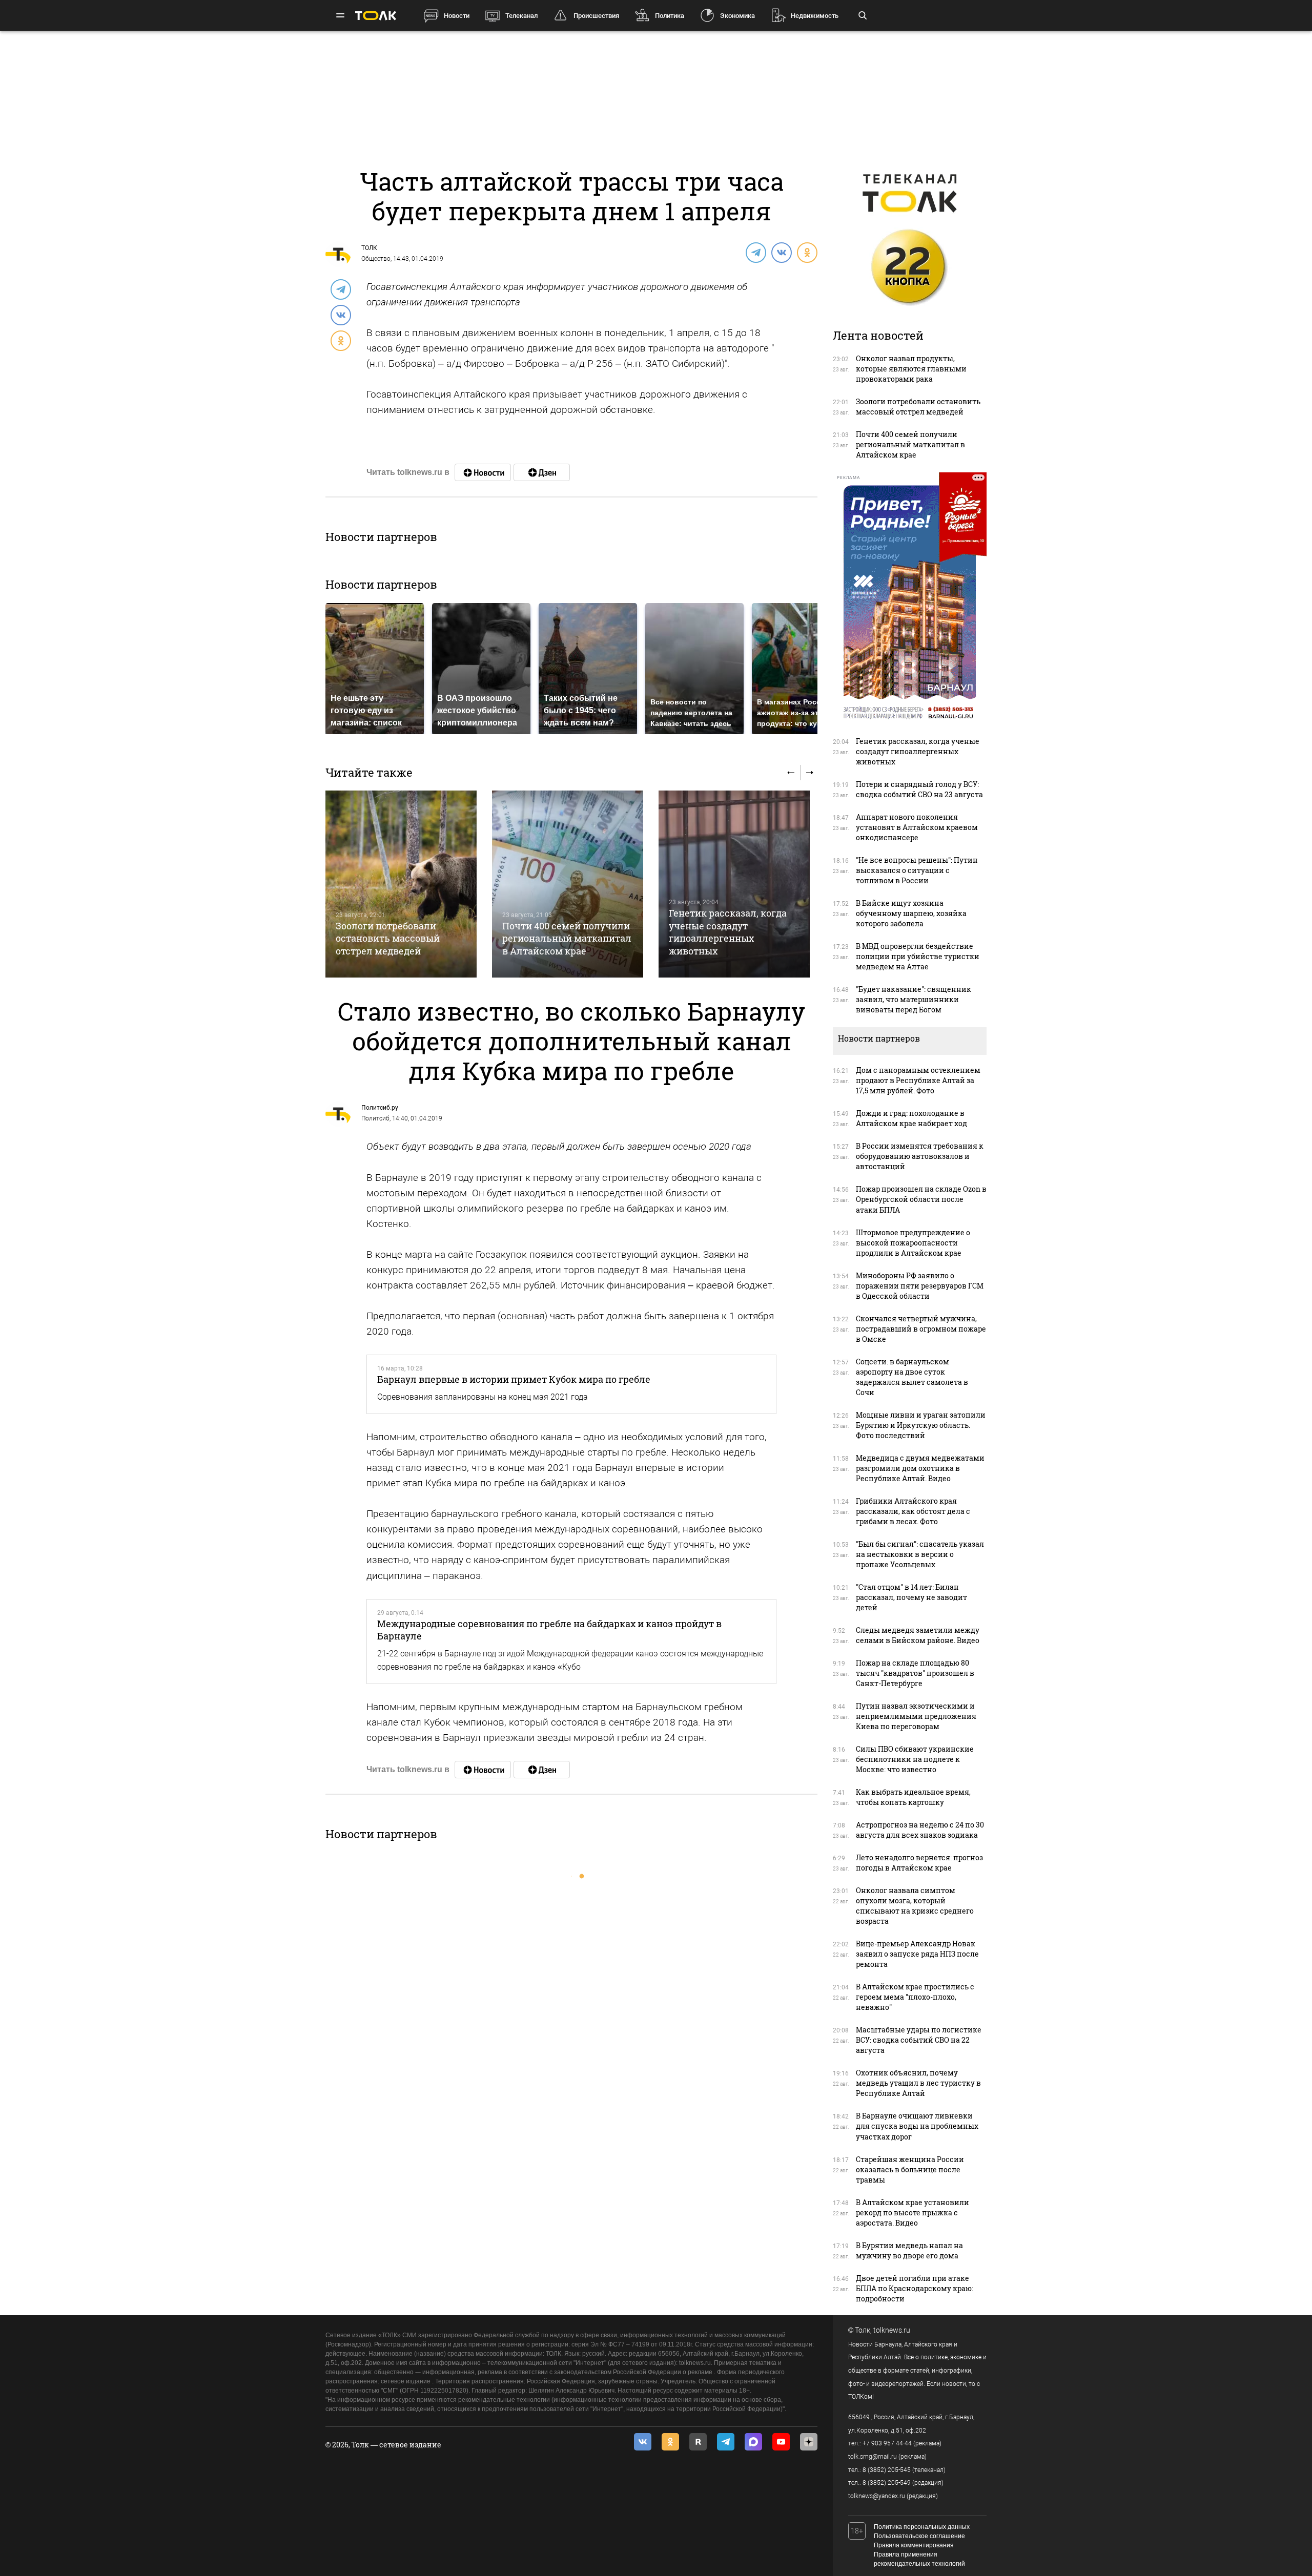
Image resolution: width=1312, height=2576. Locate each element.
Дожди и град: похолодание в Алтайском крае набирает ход (911, 1118)
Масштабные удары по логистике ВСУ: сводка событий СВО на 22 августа (919, 2040)
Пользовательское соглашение (919, 2536)
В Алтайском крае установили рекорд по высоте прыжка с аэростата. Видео (913, 2213)
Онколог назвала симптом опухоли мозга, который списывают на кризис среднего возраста (915, 1906)
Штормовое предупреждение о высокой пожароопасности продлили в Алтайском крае (913, 1243)
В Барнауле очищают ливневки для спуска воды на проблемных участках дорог (917, 2126)
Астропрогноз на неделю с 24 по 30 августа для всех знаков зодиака (920, 1830)
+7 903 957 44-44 (887, 2443)
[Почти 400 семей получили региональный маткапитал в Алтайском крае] (568, 884)
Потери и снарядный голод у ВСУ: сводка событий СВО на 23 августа (919, 789)
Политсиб (375, 1118)
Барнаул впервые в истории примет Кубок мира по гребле (514, 1379)
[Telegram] (755, 252)
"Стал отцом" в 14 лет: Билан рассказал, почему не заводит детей (911, 1597)
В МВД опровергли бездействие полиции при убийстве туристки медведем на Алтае (918, 956)
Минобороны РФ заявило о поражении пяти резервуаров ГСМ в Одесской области (920, 1286)
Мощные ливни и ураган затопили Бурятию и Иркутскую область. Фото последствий (921, 1425)
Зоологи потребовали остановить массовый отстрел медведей (388, 938)
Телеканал (521, 16)
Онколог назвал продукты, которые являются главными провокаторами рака (911, 369)
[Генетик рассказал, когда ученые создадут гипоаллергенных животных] (734, 884)
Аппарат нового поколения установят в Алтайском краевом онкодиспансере (917, 827)
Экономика (737, 16)
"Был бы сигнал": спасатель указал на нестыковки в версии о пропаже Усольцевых (920, 1554)
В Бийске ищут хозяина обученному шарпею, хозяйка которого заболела (911, 913)
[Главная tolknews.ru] (376, 16)
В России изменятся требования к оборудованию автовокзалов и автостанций (920, 1156)
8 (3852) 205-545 (887, 2470)
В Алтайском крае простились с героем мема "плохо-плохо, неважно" (915, 1997)
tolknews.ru (892, 2330)
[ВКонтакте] (781, 252)
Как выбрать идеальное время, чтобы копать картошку (913, 1797)
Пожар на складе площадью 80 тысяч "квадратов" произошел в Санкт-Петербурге (915, 1673)
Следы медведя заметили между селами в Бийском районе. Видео (918, 1635)
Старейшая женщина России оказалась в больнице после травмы (910, 2169)
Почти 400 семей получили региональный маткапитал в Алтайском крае (567, 938)
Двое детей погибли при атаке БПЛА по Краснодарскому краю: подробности (915, 2288)
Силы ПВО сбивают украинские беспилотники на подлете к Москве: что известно (915, 1759)
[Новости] (483, 472)
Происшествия (596, 16)
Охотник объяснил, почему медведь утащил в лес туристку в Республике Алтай (918, 2083)
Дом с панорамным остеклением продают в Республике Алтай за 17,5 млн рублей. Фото (918, 1080)
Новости (457, 16)
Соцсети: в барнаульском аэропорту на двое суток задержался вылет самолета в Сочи (912, 1377)
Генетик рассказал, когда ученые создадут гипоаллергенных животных (728, 932)
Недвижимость (815, 16)
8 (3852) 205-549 (887, 2483)
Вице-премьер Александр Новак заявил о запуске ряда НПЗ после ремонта (917, 1954)
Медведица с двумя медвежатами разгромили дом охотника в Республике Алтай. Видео (920, 1468)
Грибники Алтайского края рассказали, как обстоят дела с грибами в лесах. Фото (913, 1511)
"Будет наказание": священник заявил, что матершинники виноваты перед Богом (914, 999)
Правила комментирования (914, 2545)
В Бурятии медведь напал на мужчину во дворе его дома (909, 2250)
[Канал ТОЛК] (542, 472)
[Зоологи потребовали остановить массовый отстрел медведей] (401, 884)
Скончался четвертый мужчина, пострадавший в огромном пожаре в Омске (921, 1329)
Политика (670, 16)
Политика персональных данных (922, 2527)
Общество (376, 259)
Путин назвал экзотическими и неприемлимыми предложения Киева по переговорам (916, 1716)
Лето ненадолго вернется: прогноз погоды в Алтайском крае (919, 1863)
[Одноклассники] (807, 252)
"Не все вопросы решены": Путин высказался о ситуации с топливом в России (917, 870)
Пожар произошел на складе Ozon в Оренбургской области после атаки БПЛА (921, 1199)
